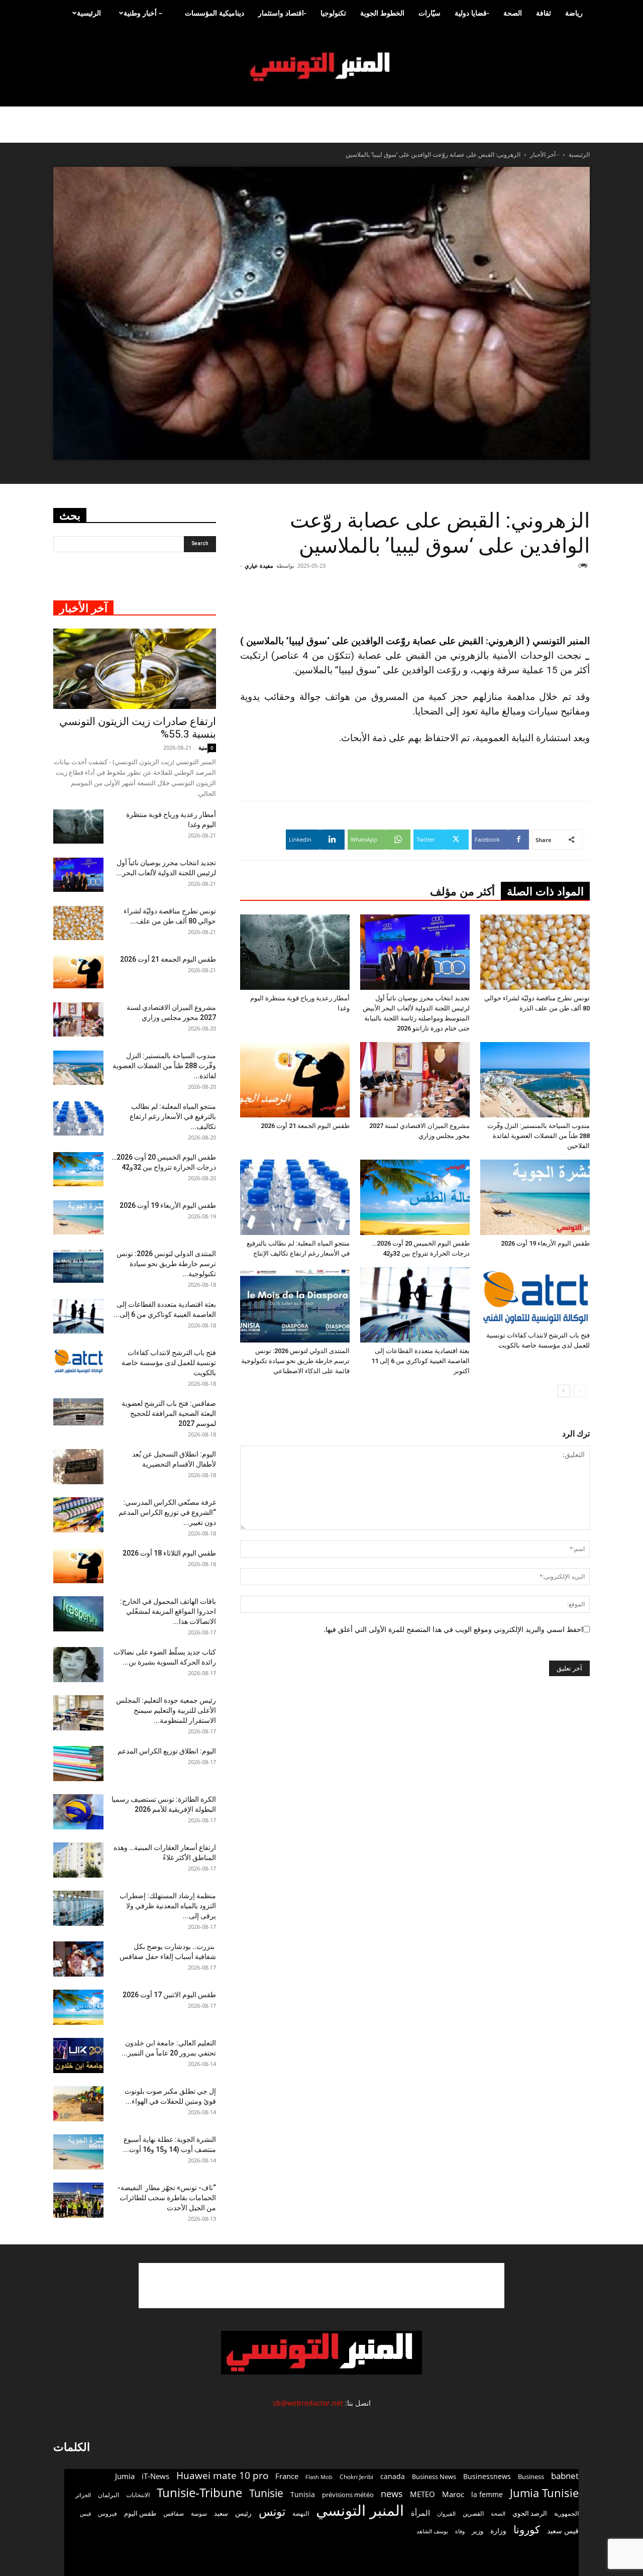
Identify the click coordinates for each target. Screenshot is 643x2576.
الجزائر (83, 2495)
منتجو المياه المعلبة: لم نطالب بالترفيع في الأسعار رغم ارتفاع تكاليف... (173, 1116)
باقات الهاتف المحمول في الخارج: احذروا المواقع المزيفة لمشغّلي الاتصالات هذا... (168, 1611)
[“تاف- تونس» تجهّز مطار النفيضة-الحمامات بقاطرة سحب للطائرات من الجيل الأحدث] (78, 2200)
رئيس (243, 2513)
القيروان (446, 2514)
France (287, 2476)
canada (393, 2476)
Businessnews (487, 2476)
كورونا (527, 2530)
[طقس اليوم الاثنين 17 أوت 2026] (78, 2007)
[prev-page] (580, 1391)
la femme (487, 2494)
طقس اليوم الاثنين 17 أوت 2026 (169, 1995)
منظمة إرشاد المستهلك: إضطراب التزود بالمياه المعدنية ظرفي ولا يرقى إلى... (168, 1906)
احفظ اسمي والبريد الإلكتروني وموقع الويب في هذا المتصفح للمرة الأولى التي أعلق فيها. (453, 1629)
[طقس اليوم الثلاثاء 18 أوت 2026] (78, 1566)
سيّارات (430, 13)
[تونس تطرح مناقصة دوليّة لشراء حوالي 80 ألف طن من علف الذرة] (535, 952)
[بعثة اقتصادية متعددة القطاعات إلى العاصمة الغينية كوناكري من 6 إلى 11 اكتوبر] (415, 1305)
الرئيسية (89, 13)
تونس (272, 2511)
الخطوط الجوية (382, 13)
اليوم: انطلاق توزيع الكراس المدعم (167, 1751)
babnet (565, 2476)
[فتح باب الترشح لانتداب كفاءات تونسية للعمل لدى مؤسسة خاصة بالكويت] (535, 1297)
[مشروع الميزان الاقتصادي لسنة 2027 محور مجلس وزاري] (415, 1080)
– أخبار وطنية (143, 13)
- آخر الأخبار (545, 154)
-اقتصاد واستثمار (282, 13)
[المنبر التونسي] (321, 67)
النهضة (301, 2513)
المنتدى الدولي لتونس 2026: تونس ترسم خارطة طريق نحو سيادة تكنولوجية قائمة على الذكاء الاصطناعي (295, 1361)
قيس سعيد (563, 2531)
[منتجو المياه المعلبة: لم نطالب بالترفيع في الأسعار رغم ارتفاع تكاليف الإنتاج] (295, 1197)
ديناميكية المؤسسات (215, 13)
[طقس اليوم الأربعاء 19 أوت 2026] (535, 1197)
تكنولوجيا (333, 13)
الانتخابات (138, 2495)
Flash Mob (319, 2477)
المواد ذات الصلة (545, 892)
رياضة (574, 13)
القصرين (473, 2513)
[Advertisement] (321, 2286)
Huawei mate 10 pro (222, 2476)
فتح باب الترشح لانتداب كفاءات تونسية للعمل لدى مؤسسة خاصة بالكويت (169, 1363)
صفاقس (174, 2513)
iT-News (155, 2476)
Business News (434, 2477)
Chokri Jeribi (356, 2477)
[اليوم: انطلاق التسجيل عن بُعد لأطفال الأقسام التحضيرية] (78, 1467)
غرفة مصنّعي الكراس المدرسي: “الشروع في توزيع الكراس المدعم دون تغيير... (167, 1512)
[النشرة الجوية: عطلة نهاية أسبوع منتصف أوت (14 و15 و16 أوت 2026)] (78, 2152)
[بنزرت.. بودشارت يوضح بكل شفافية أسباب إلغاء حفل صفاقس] (78, 1959)
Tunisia (303, 2494)
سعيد (221, 2513)
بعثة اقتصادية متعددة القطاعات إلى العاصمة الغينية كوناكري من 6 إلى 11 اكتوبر (420, 1361)
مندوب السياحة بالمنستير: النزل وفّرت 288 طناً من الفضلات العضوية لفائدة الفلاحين (539, 1136)
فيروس (108, 2513)
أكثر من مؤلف (462, 892)
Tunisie (266, 2493)
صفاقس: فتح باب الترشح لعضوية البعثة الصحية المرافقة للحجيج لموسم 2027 (169, 1413)
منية (203, 747)
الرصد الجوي (530, 2513)
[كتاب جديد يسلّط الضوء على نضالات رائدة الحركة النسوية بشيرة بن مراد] (78, 1665)
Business (531, 2477)
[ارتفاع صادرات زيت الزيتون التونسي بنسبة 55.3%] (135, 669)
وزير (477, 2531)
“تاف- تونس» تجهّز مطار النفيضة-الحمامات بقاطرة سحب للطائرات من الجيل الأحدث (167, 2198)
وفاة (460, 2531)
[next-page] (564, 1391)
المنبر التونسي (360, 2510)
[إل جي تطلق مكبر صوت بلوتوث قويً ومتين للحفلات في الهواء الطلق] (78, 2104)
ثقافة (544, 13)
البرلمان (109, 2495)
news (392, 2494)
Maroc (453, 2494)
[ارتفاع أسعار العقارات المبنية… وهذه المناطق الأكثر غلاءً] (78, 1860)
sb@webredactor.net (308, 2403)
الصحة (513, 13)
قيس (85, 2514)
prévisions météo (348, 2495)
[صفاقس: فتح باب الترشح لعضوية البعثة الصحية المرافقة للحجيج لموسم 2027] (78, 1412)
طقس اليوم (140, 2513)
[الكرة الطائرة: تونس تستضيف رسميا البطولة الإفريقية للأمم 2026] (78, 1812)
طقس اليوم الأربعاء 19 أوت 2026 (545, 1243)
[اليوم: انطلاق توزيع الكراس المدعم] (78, 1764)
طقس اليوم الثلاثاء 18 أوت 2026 (169, 1553)
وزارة (498, 2531)
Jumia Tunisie (544, 2493)
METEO (422, 2494)
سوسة (199, 2513)
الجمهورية (566, 2513)
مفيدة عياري (259, 565)
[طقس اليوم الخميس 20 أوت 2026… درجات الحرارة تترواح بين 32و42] (415, 1197)
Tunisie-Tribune (199, 2492)
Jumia (125, 2476)
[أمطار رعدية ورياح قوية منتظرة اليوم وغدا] (295, 952)
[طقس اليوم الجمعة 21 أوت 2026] (295, 1080)
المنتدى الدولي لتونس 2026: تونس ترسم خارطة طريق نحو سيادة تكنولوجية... (166, 1264)
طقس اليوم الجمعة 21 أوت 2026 (305, 1126)
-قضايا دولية (472, 13)
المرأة (420, 2513)
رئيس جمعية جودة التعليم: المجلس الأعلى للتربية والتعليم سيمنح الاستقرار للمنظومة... (166, 1710)
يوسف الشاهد (432, 2531)
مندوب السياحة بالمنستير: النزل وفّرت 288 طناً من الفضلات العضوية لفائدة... (164, 1066)
